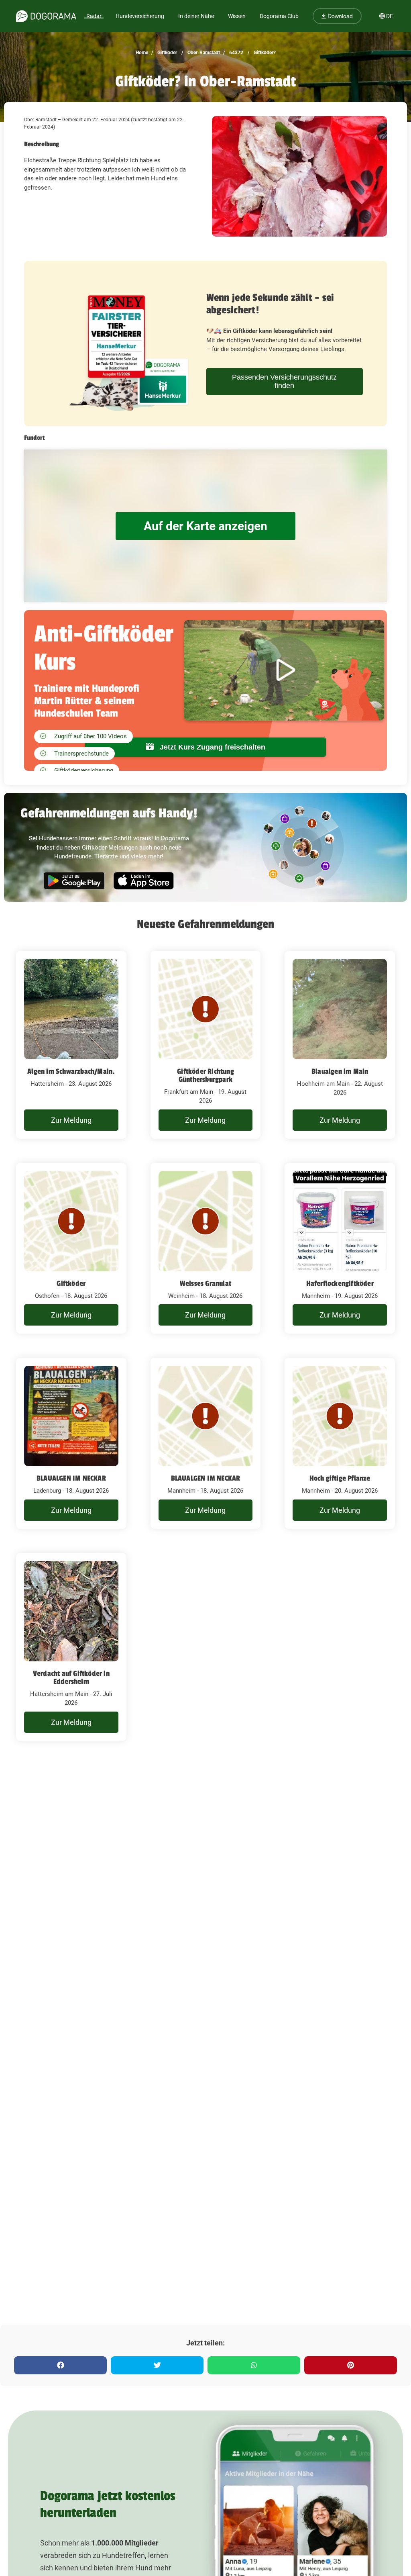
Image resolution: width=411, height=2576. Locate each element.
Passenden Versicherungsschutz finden (284, 381)
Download (339, 16)
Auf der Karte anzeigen (205, 526)
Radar (94, 16)
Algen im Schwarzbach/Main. (71, 1071)
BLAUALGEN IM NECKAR (71, 1478)
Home (142, 53)
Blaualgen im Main (340, 1071)
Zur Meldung (71, 1120)
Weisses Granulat (205, 1283)
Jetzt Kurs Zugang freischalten (212, 747)
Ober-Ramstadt (203, 53)
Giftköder (167, 53)
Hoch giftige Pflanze (340, 1478)
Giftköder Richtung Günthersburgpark (205, 1075)
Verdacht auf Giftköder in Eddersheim (71, 1677)
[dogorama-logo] (46, 16)
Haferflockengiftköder (340, 1283)
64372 (236, 53)
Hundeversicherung (140, 16)
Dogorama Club (279, 16)
